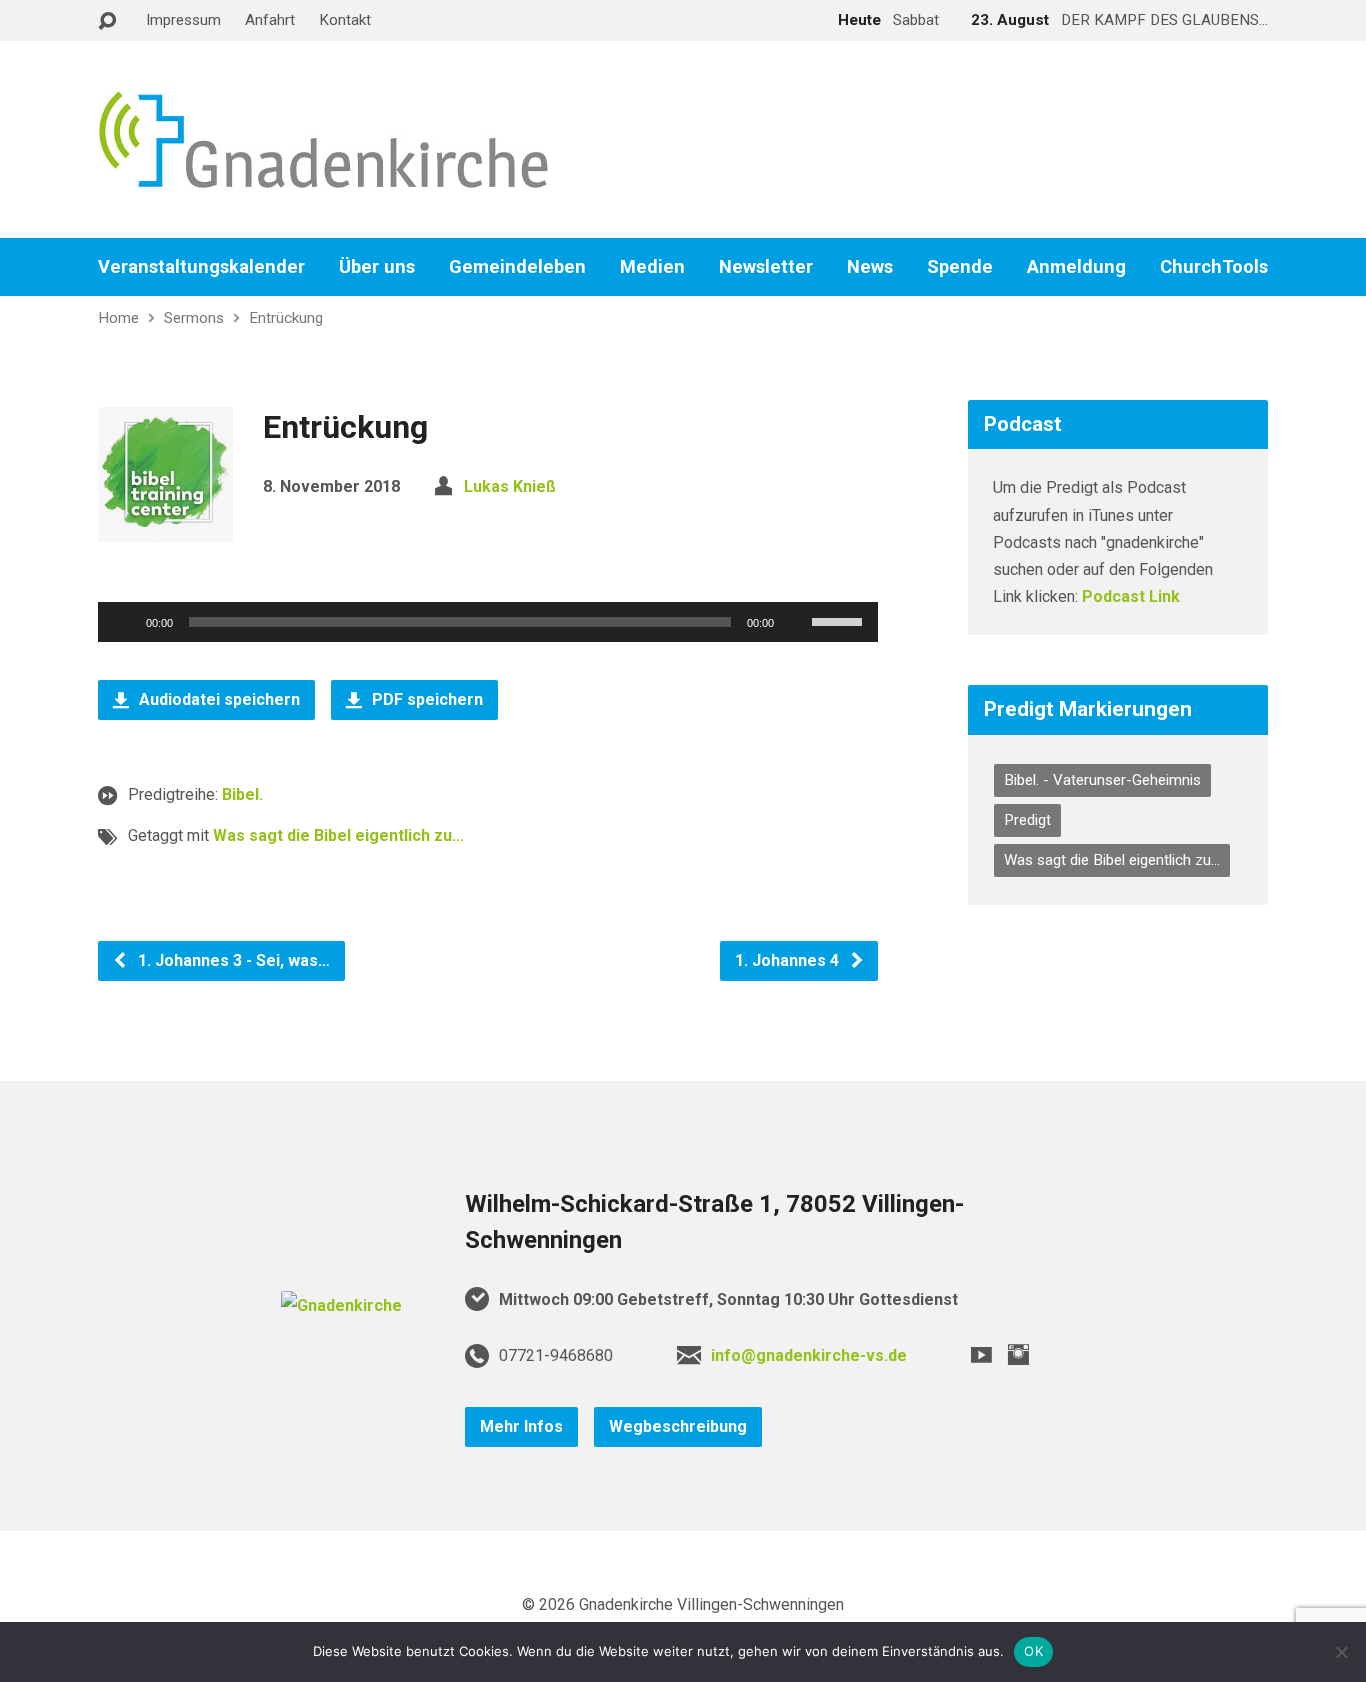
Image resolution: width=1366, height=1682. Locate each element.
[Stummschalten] (796, 622)
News (870, 267)
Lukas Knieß (510, 486)
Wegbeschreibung (678, 1426)
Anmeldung (1076, 267)
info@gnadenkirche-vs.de (809, 1355)
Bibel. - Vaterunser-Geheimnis (1102, 780)
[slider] (840, 620)
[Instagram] (1018, 1354)
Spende (960, 267)
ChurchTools (1214, 267)
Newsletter (766, 267)
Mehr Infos (521, 1426)
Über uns (377, 267)
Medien (652, 267)
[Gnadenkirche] (341, 1305)
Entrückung (286, 318)
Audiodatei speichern (217, 699)
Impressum (183, 20)
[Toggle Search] (107, 21)
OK (1033, 1651)
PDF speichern (425, 699)
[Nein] (1341, 1652)
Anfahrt (270, 20)
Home (118, 318)
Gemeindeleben (517, 267)
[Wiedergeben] (124, 622)
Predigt (1027, 820)
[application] (488, 622)
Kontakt (345, 20)
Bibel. (242, 794)
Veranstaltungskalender (201, 267)
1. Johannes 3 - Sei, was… (232, 960)
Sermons (194, 318)
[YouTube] (981, 1354)
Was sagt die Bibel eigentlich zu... (338, 835)
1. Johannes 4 (789, 960)
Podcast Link (1131, 596)
